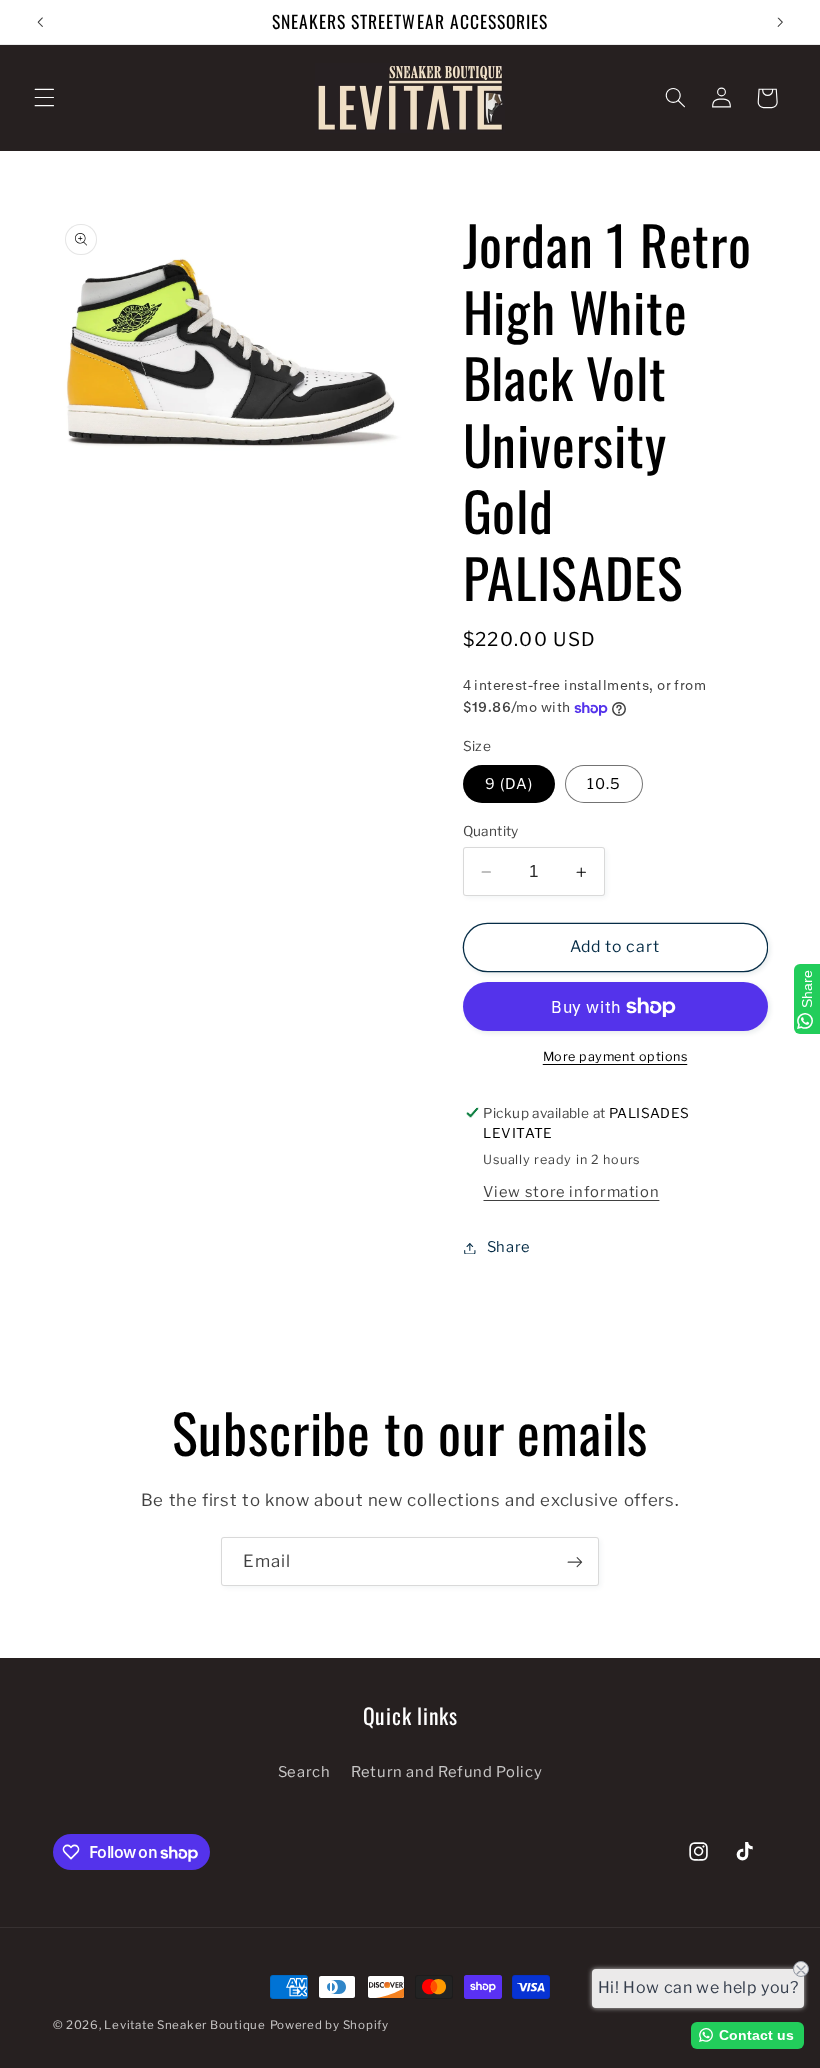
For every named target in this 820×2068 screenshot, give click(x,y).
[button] (44, 98)
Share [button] (509, 1247)
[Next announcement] (780, 22)
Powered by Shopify (329, 2025)
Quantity (491, 831)
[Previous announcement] (40, 22)
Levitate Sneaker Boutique (184, 2025)
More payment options (615, 1056)
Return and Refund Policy (446, 1772)
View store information (571, 1192)
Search (304, 1772)
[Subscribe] (575, 1561)
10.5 (604, 784)
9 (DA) (509, 784)
